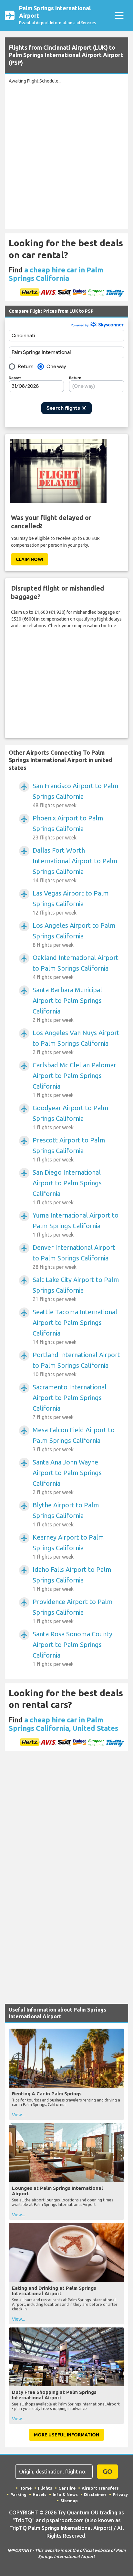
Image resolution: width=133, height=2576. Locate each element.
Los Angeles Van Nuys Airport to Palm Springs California (76, 1042)
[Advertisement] (66, 155)
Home (26, 2488)
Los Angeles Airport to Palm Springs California (74, 935)
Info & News (65, 2494)
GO (107, 2471)
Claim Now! (30, 559)
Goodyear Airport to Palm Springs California (71, 1117)
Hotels (40, 2494)
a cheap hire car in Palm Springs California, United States (63, 1724)
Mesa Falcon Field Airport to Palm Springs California (74, 1439)
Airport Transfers (100, 2488)
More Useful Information (66, 2435)
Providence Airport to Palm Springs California (73, 1611)
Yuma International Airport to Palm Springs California (76, 1224)
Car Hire (67, 2488)
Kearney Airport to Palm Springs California (68, 1547)
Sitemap (69, 2501)
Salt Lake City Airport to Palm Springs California (76, 1289)
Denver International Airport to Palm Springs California (74, 1257)
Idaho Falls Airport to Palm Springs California (72, 1579)
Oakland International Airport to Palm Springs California (76, 967)
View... (18, 2115)
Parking (18, 2494)
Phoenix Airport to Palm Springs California (68, 827)
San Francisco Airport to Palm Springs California (76, 795)
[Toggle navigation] (119, 16)
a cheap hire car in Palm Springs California (56, 274)
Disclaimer (95, 2494)
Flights (45, 2488)
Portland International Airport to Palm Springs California (76, 1364)
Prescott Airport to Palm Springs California (69, 1149)
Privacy (120, 2494)
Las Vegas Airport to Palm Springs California (71, 902)
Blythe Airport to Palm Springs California (66, 1514)
